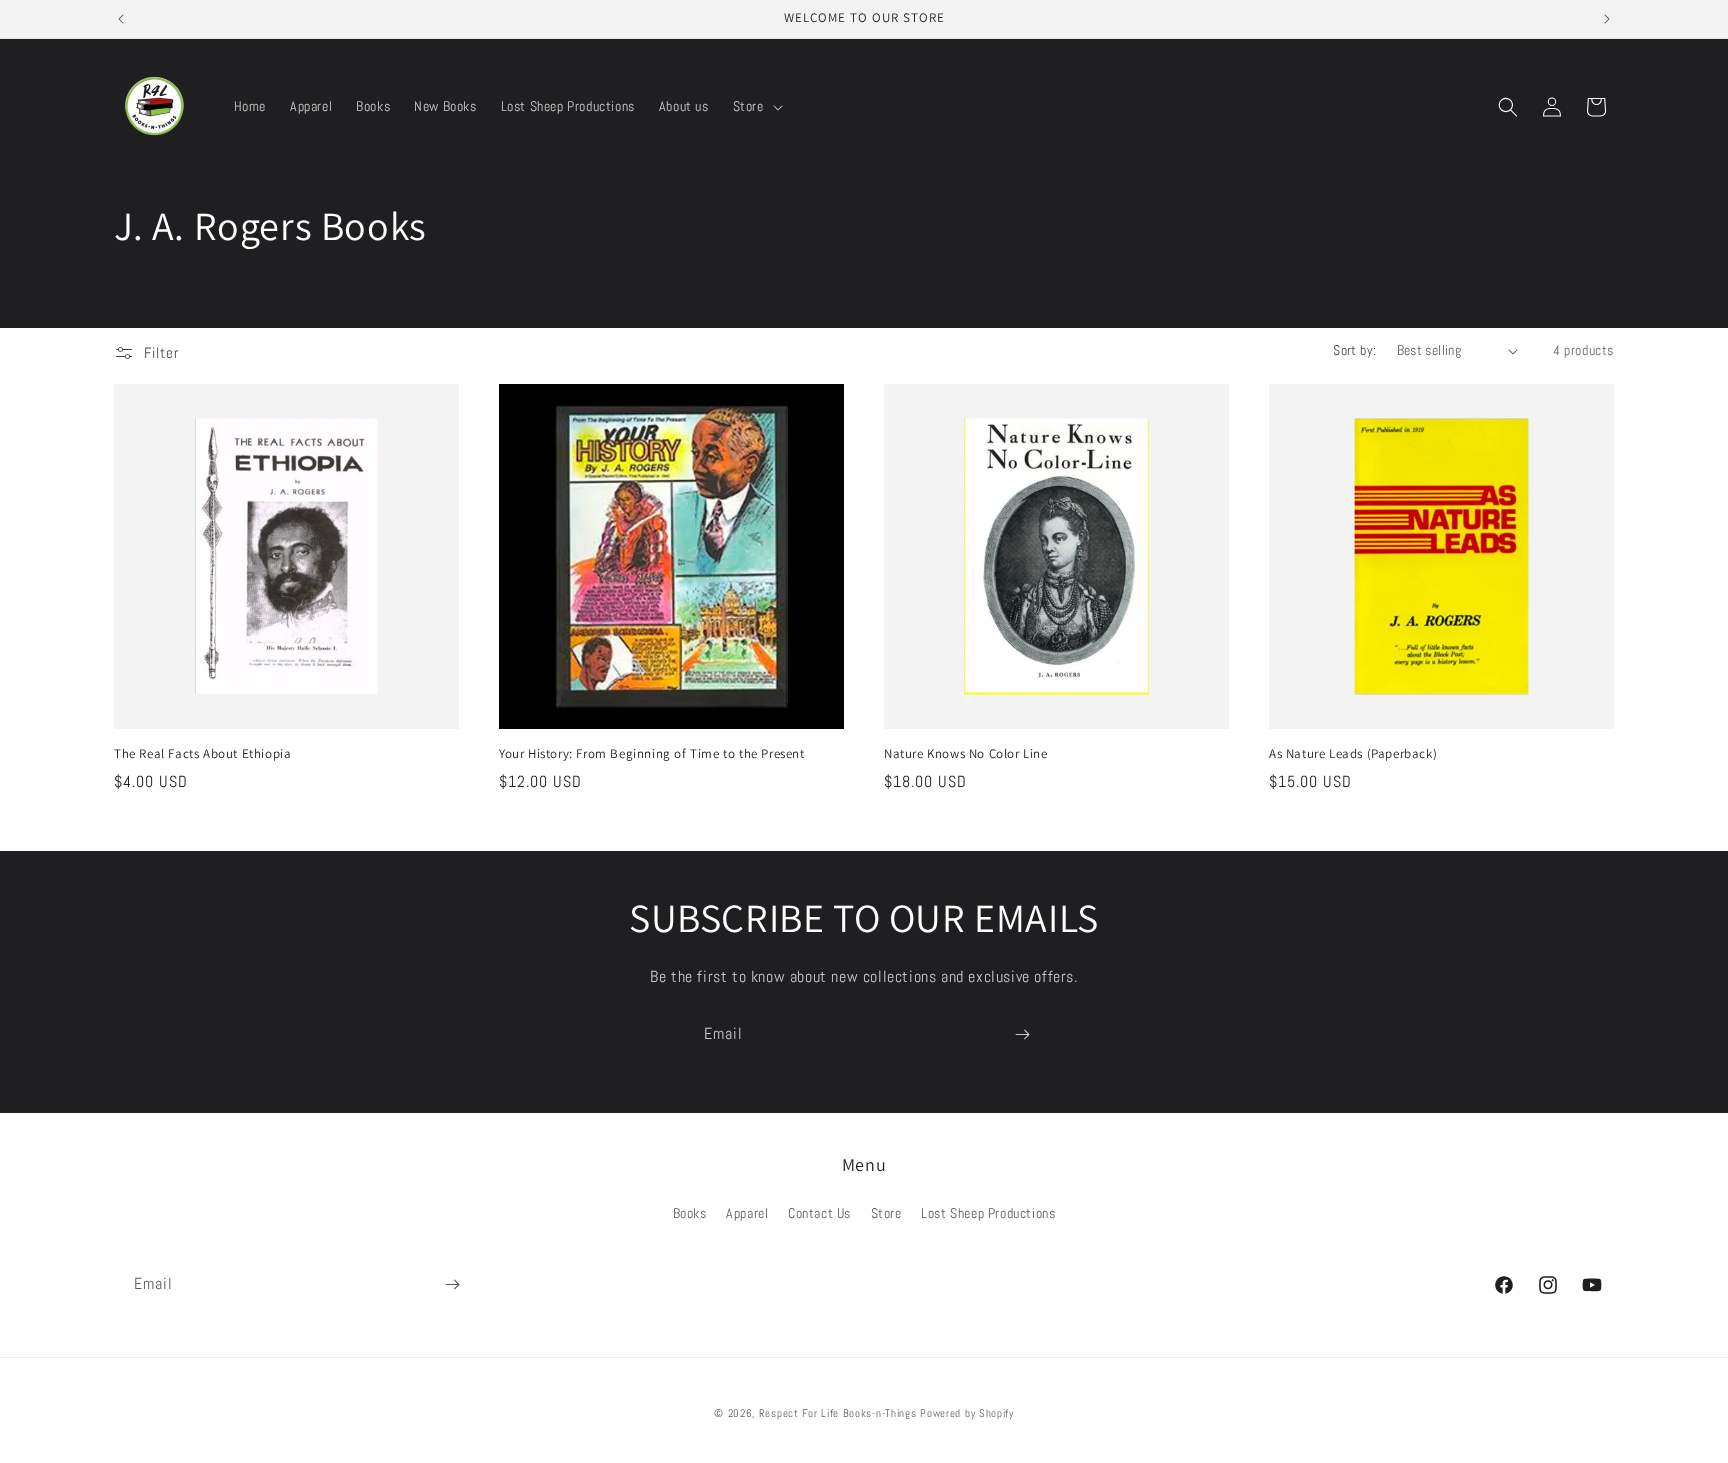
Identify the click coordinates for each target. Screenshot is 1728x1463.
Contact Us (819, 1213)
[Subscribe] (1022, 1034)
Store (886, 1213)
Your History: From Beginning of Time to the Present (652, 754)
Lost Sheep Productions (988, 1213)
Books (690, 1213)
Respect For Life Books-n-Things (838, 1413)
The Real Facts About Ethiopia (202, 754)
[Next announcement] (1607, 19)
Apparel (747, 1213)
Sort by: (1354, 350)
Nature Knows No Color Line (966, 754)
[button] (756, 106)
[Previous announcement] (121, 19)
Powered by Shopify (967, 1413)
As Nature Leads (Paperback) (1353, 754)
